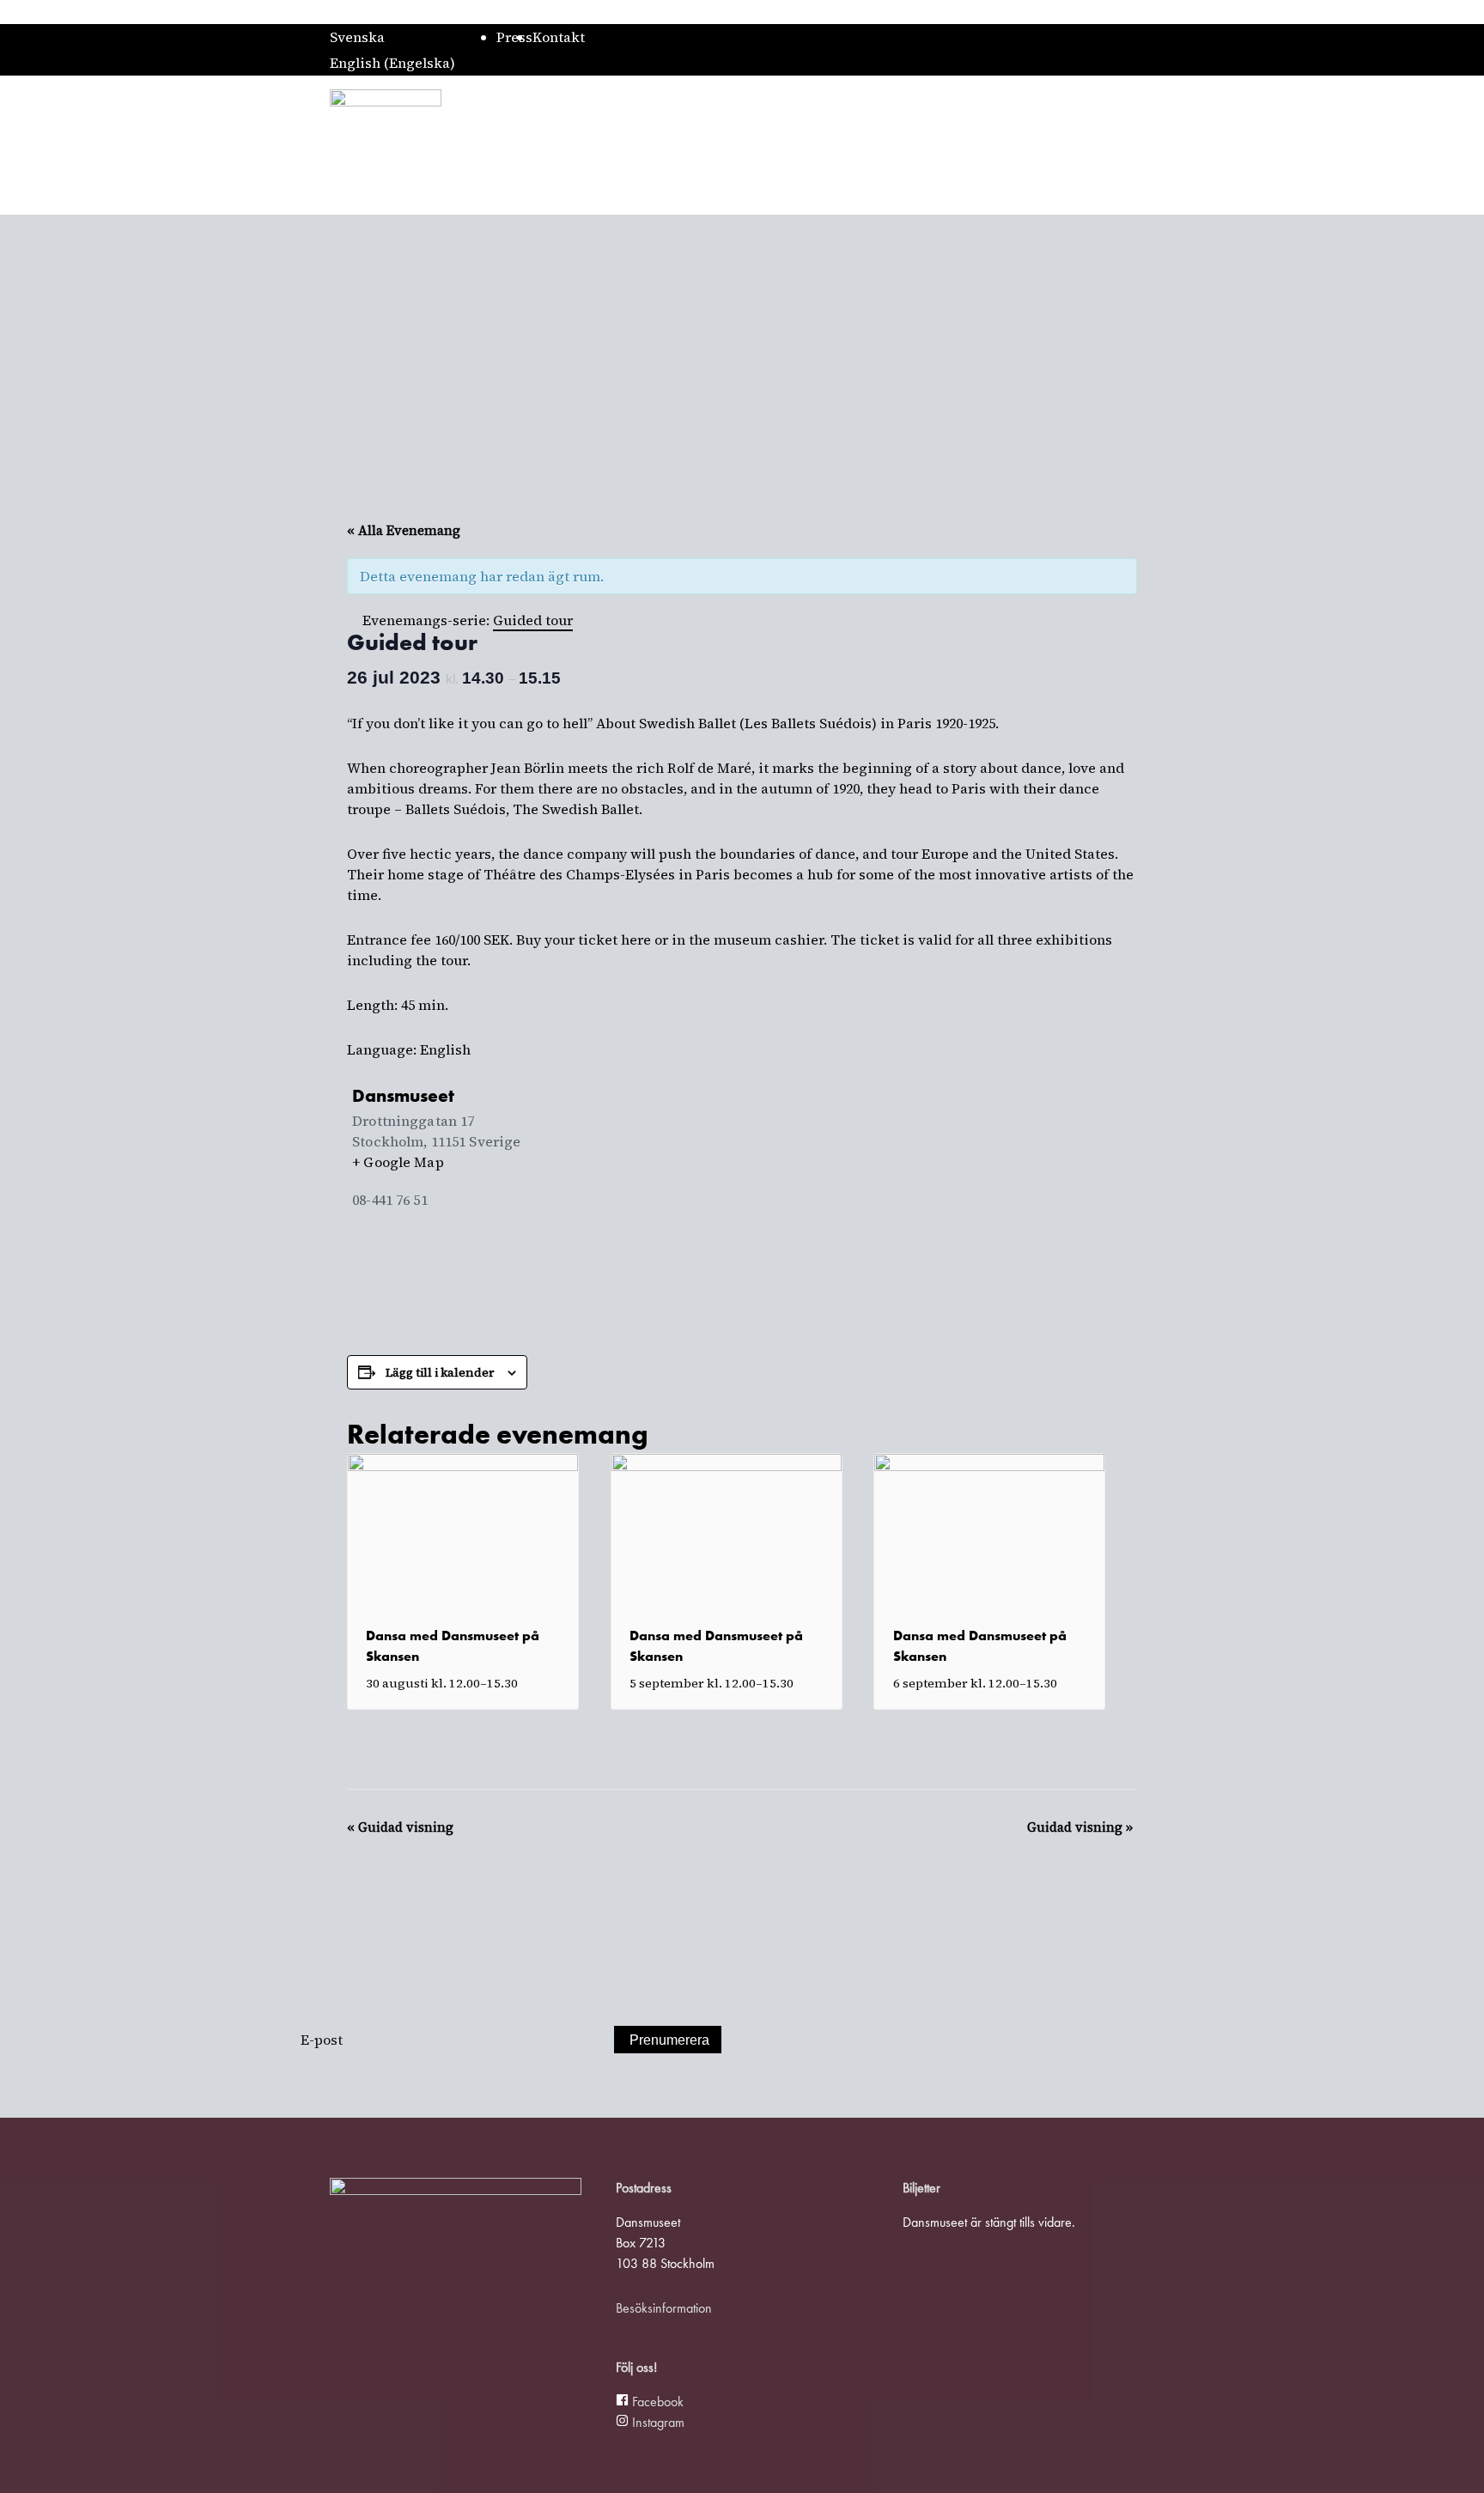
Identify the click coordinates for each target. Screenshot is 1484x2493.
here (636, 939)
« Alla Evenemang (404, 530)
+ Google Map (398, 1162)
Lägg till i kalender (440, 1372)
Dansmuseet (403, 1095)
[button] (1147, 146)
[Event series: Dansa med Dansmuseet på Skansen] (526, 1683)
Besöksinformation (664, 2308)
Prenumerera (669, 2040)
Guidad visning (400, 1827)
